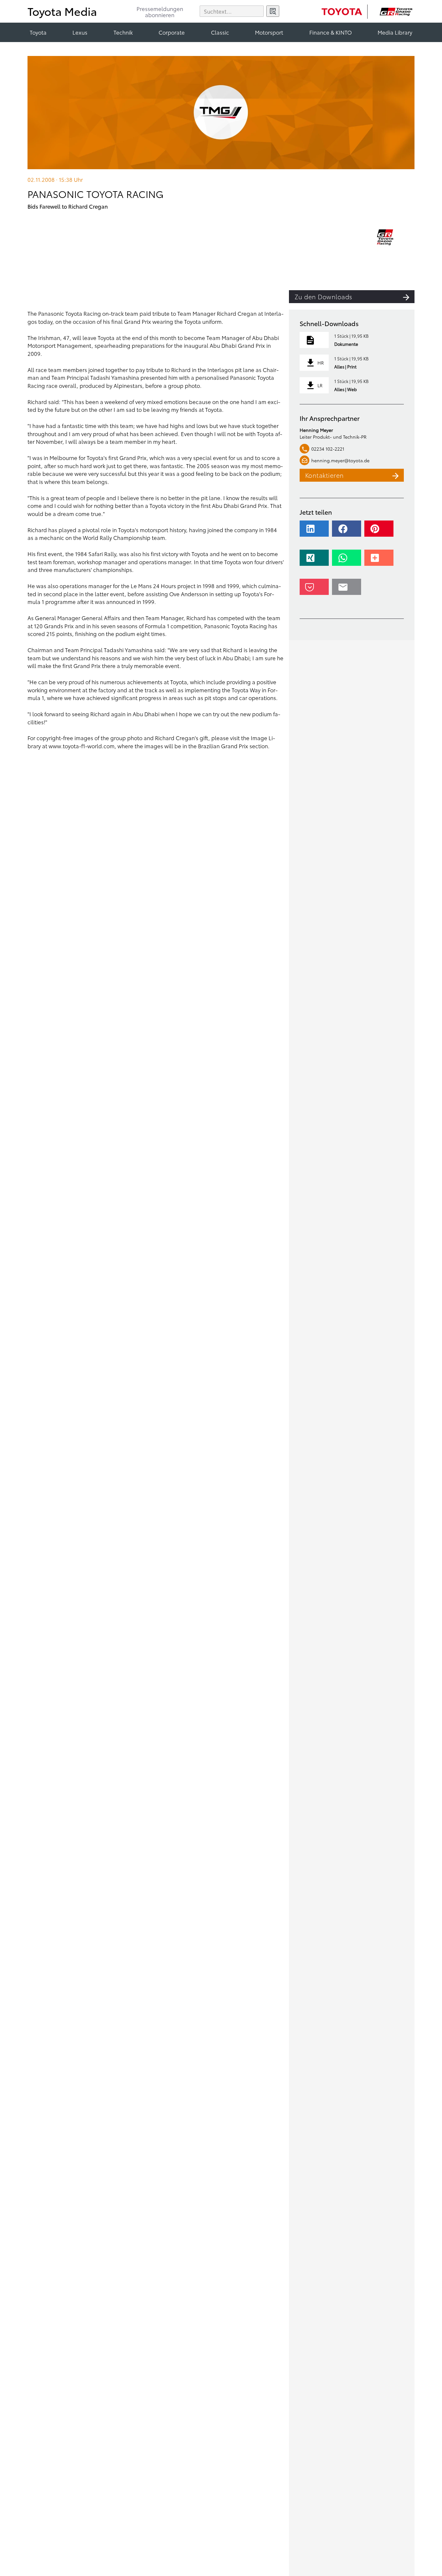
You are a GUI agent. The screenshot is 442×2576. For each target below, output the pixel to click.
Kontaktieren (325, 475)
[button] (315, 532)
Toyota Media (62, 11)
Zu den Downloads (323, 296)
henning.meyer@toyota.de (340, 460)
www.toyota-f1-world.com (82, 746)
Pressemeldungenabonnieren (160, 12)
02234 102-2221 (328, 449)
